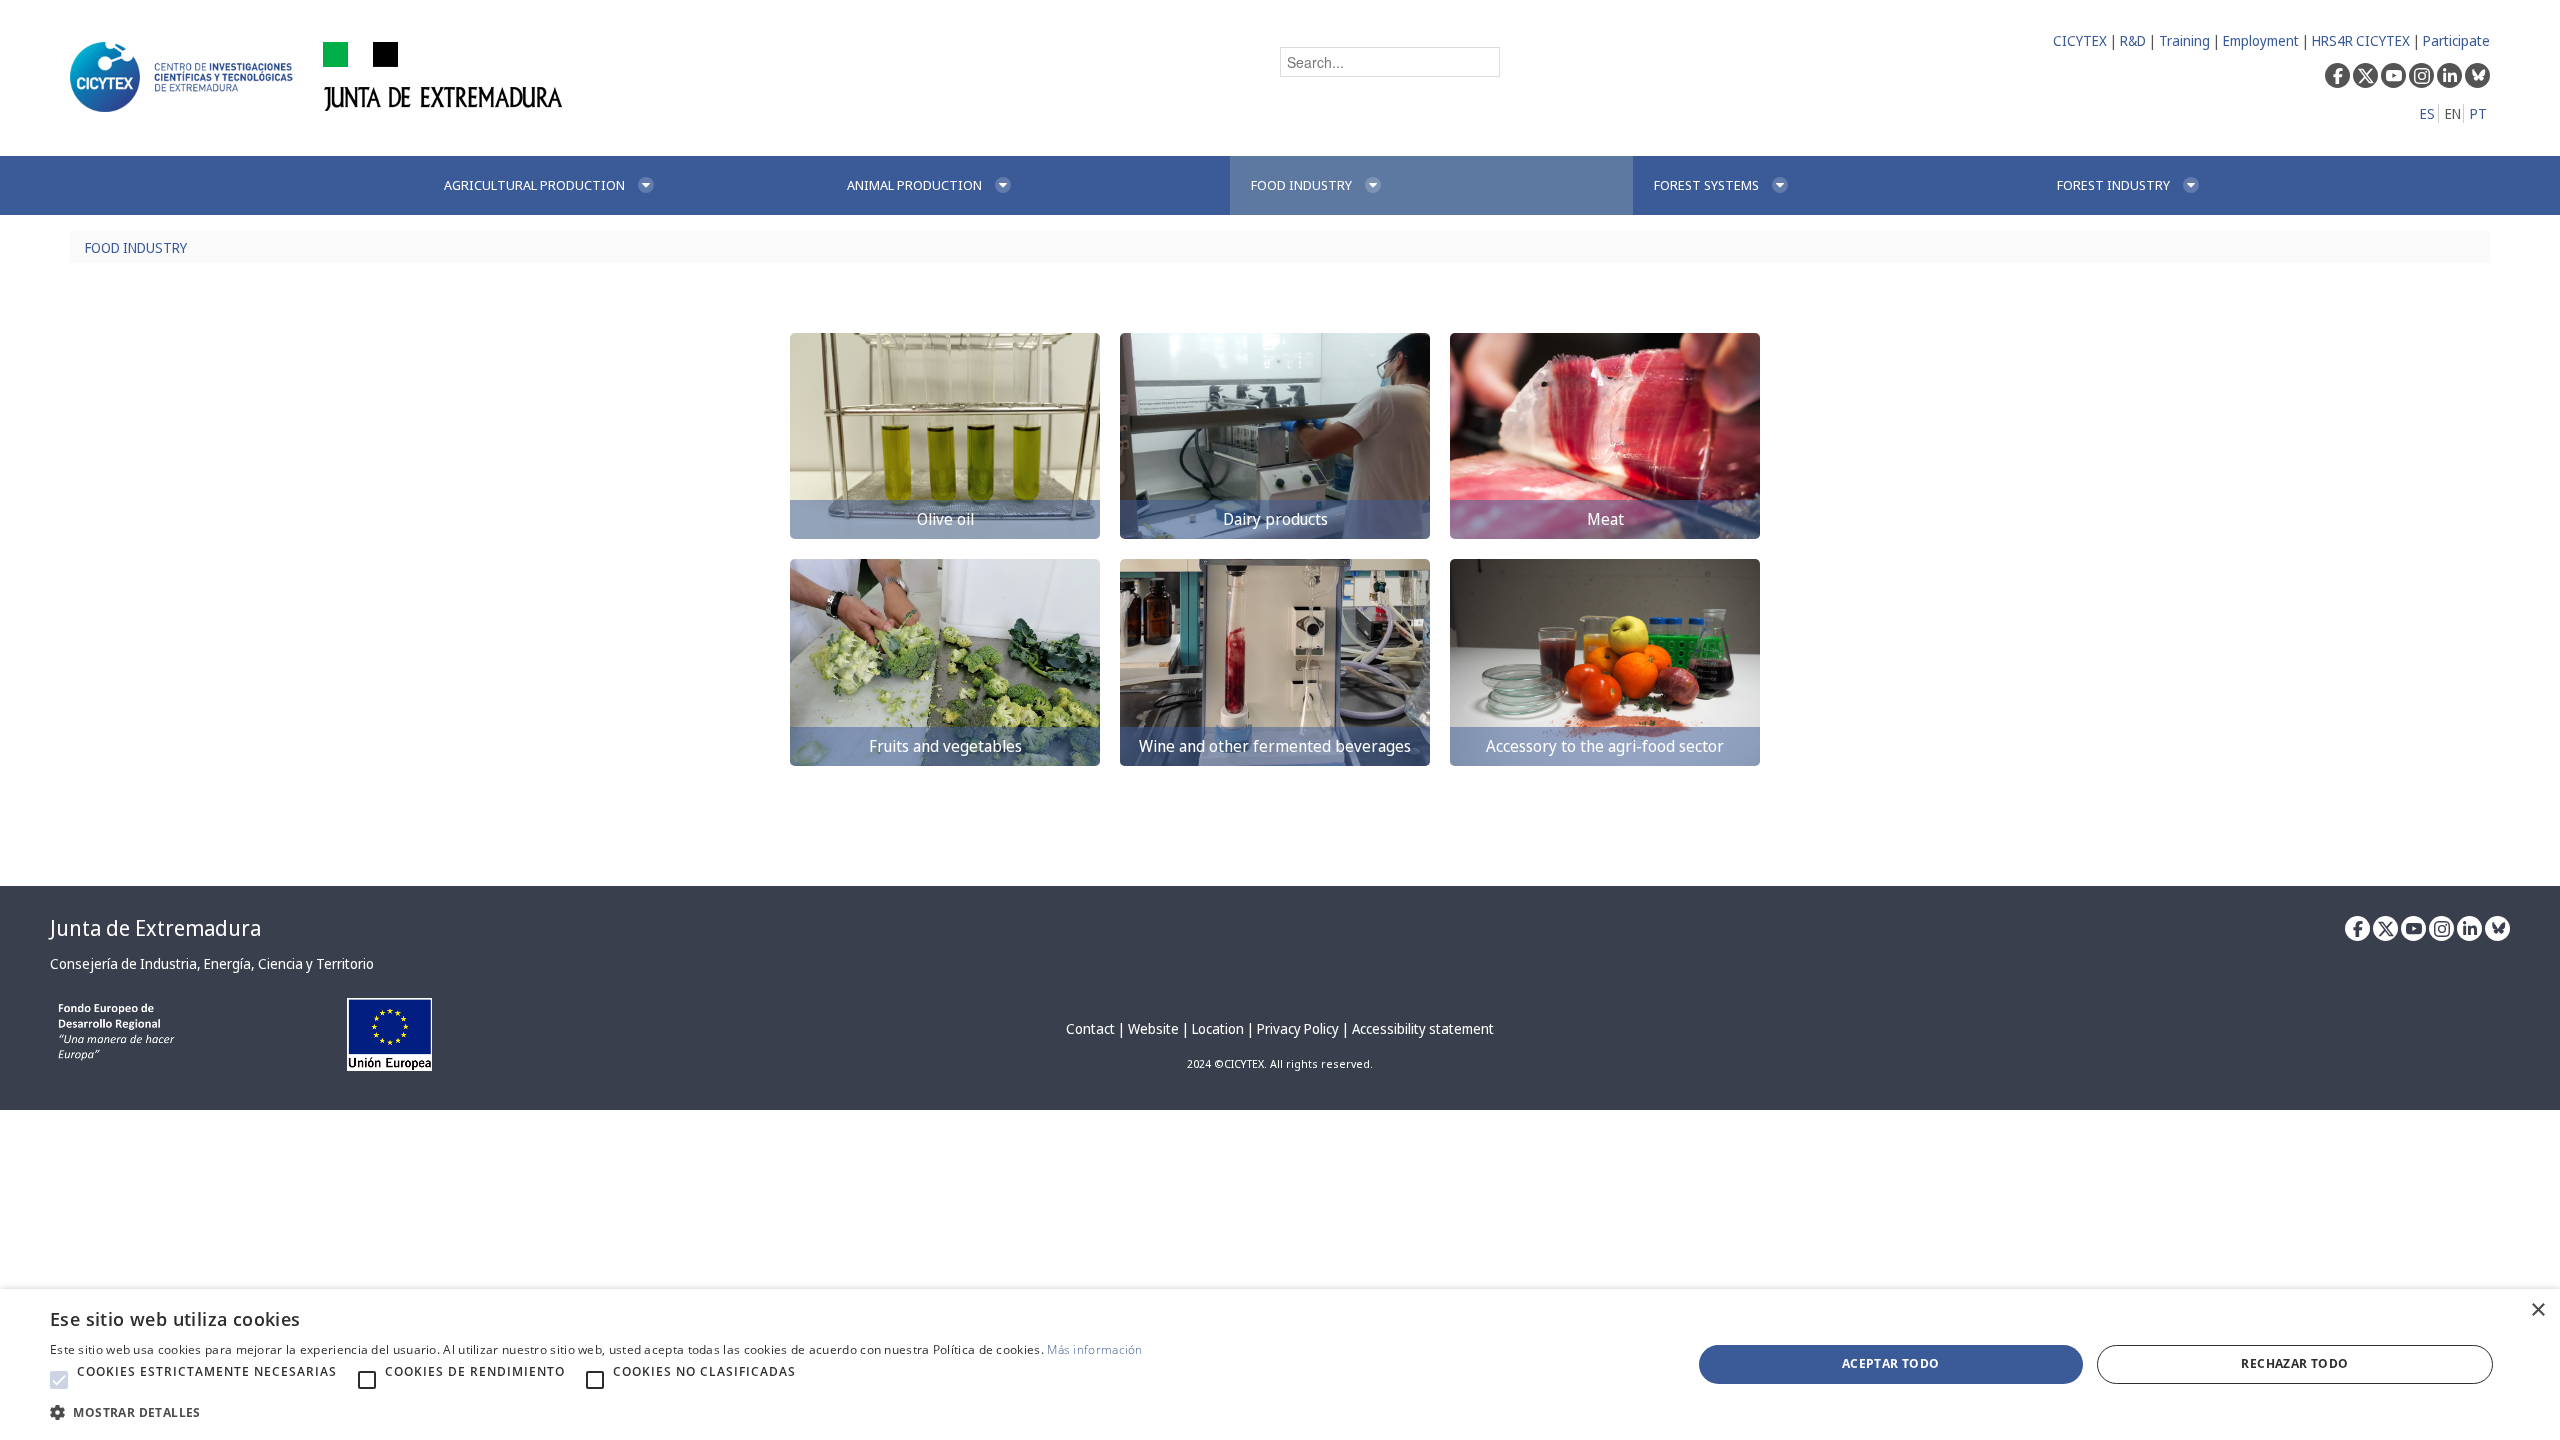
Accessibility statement (1423, 1028)
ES (2427, 113)
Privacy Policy (1298, 1028)
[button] (59, 1380)
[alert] (1280, 1364)
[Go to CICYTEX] (185, 77)
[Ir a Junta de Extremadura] (443, 75)
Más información (1095, 1349)
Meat (1605, 519)
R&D (2133, 40)
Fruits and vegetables (945, 746)
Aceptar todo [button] (1891, 1363)
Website (1153, 1028)
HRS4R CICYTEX (2361, 40)
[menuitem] (624, 185)
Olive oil (945, 519)
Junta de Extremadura (155, 928)
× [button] (2537, 1310)
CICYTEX (2080, 40)
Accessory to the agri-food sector (1605, 746)
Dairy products (1275, 519)
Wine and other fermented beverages (1275, 746)
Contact (1090, 1028)
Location (1218, 1028)
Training (2184, 40)
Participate (2456, 40)
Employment (2261, 40)
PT (2478, 113)
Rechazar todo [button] (2294, 1363)
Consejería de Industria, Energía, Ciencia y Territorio (212, 963)
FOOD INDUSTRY (136, 247)
